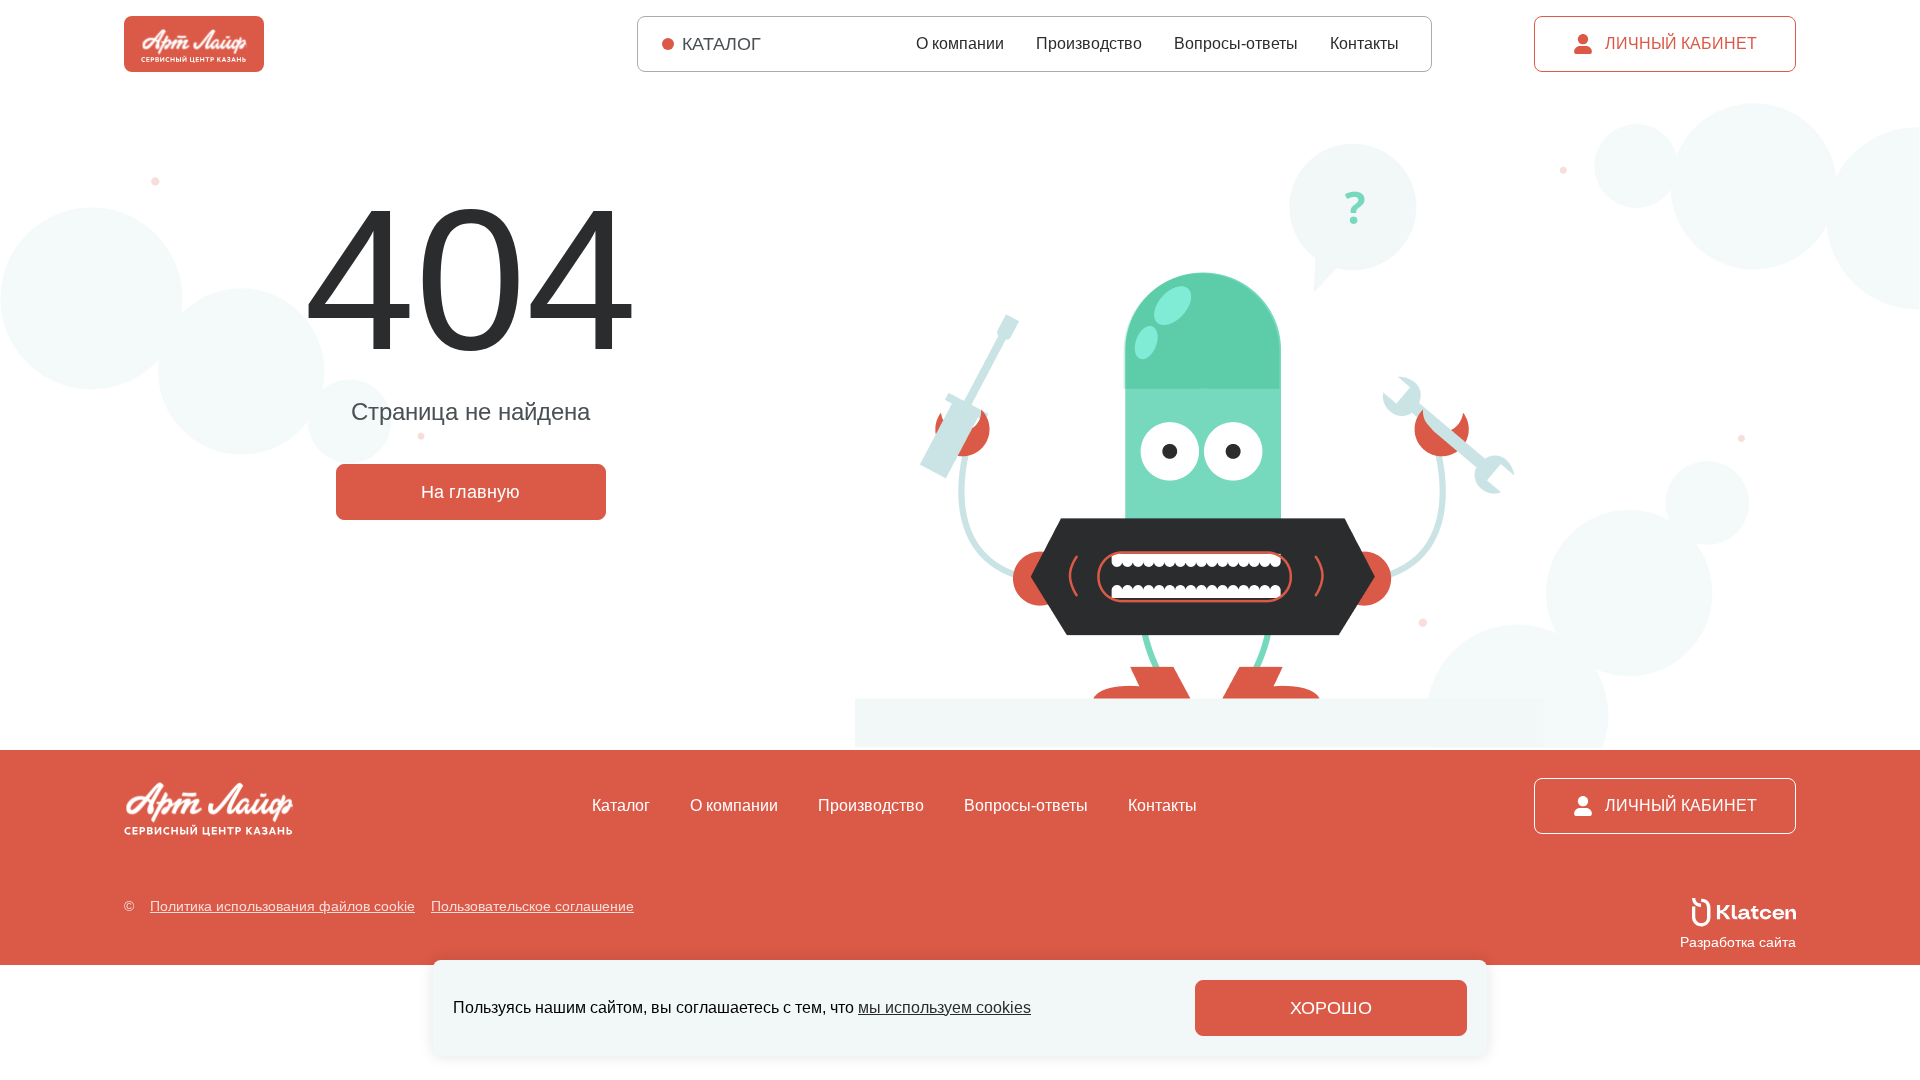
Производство (1089, 44)
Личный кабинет (1681, 43)
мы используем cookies (944, 1007)
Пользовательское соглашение (532, 906)
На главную (470, 492)
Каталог (621, 806)
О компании (960, 44)
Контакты (1364, 44)
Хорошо (1331, 1008)
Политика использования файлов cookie (282, 906)
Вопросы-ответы (1236, 44)
